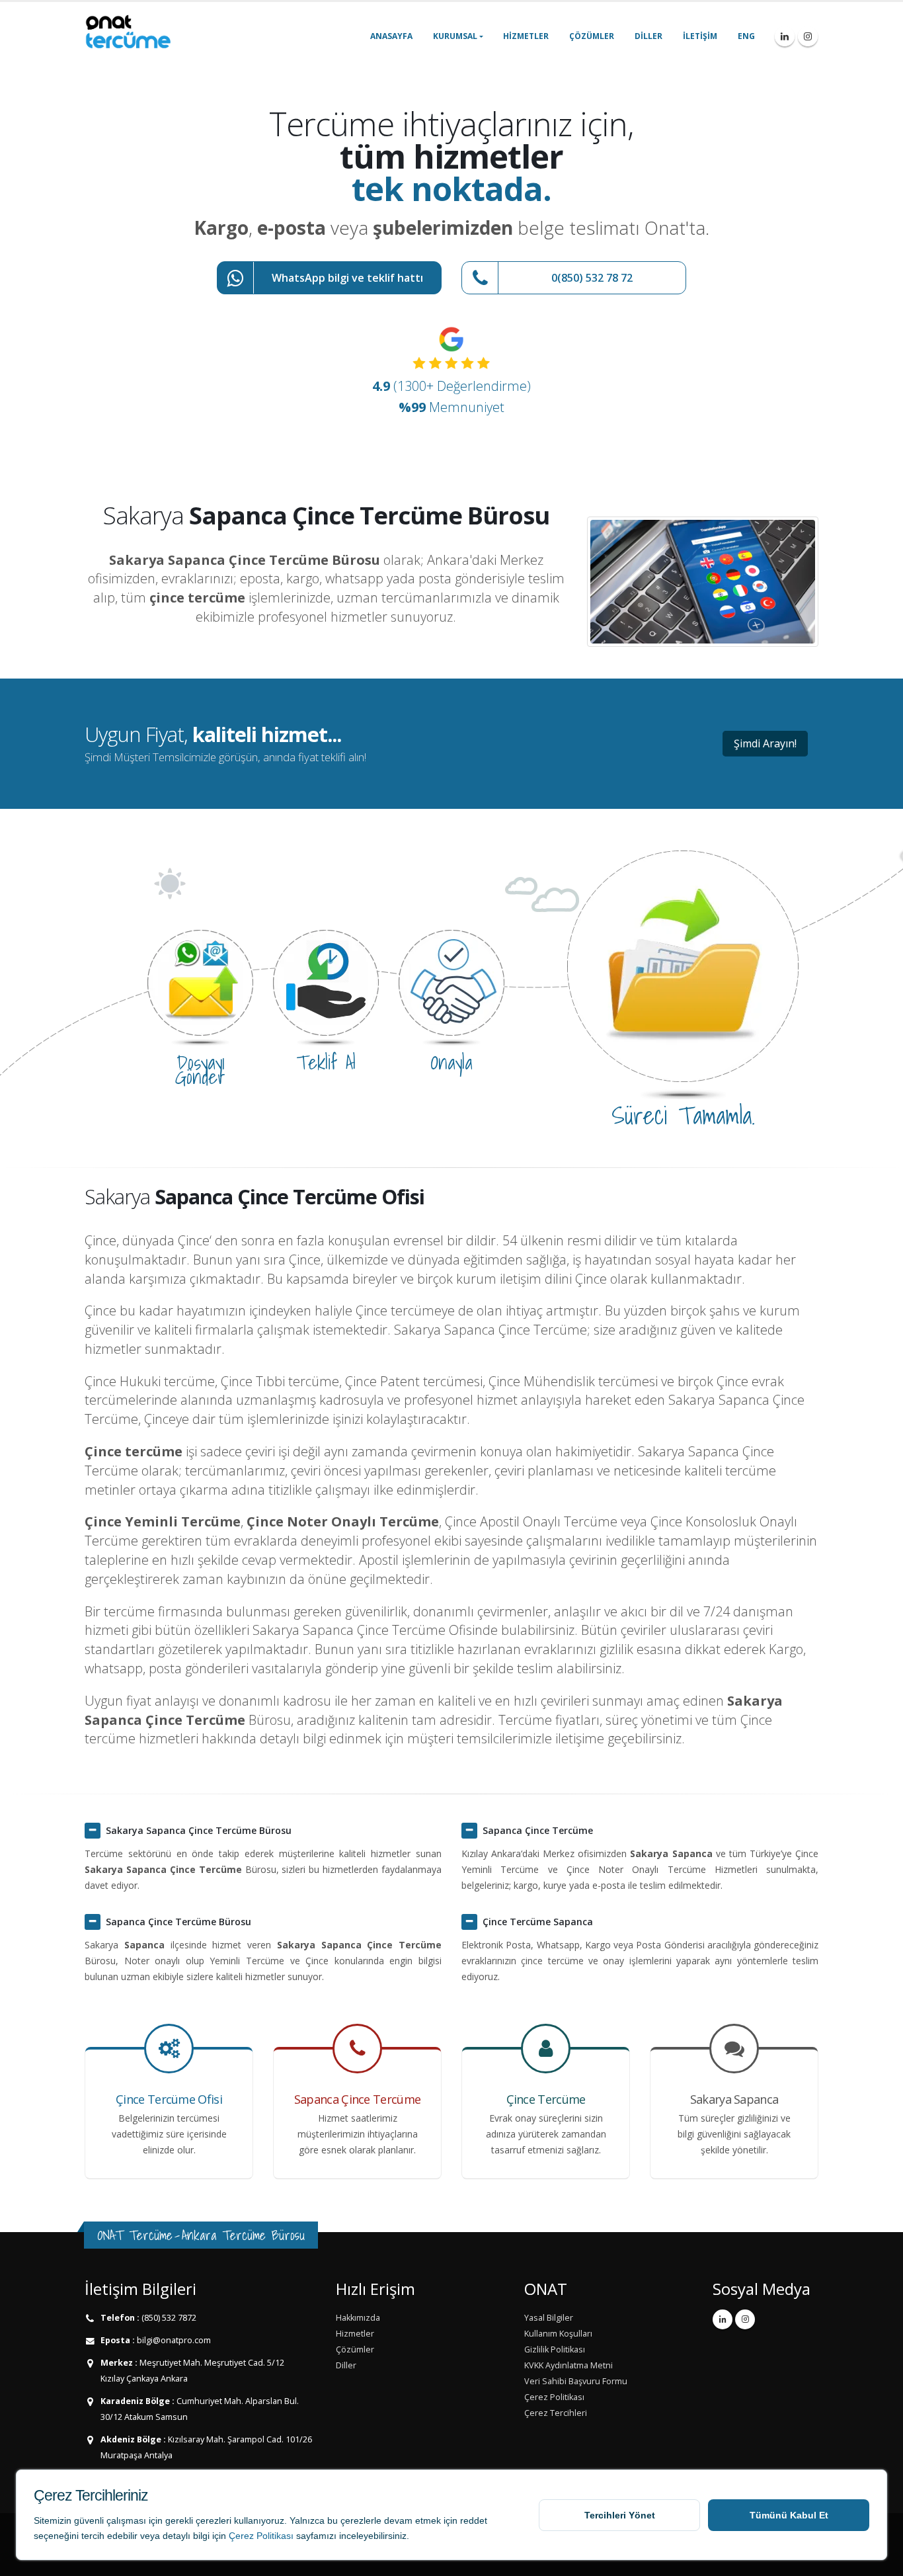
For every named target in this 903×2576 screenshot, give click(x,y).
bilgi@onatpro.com (173, 2340)
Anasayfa (391, 36)
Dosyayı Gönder (200, 1069)
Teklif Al (326, 1062)
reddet (474, 2520)
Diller (648, 36)
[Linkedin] (785, 36)
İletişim (700, 36)
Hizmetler (526, 36)
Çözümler (592, 36)
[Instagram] (808, 36)
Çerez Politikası (261, 2536)
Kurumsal (455, 36)
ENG (746, 36)
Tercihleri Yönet (620, 2515)
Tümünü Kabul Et (789, 2515)
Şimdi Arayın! (765, 743)
